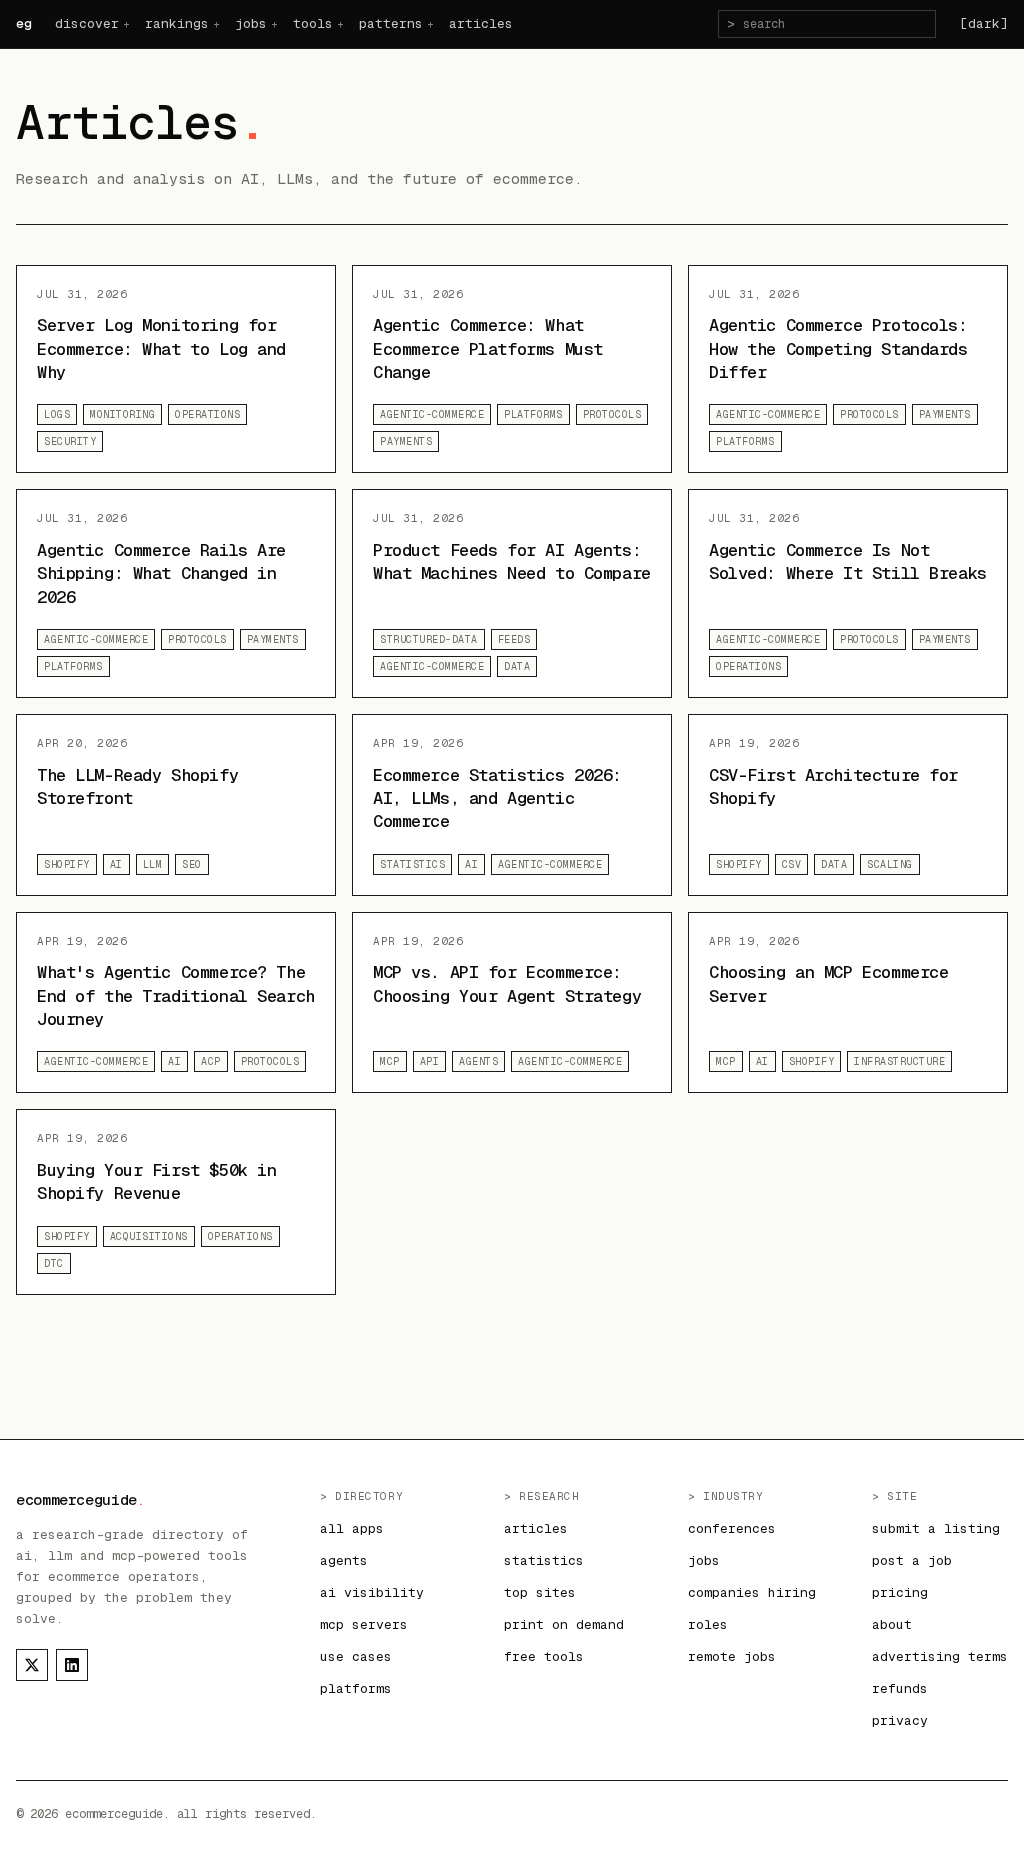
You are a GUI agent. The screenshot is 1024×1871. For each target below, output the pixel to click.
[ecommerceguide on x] (32, 1665)
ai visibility (372, 1592)
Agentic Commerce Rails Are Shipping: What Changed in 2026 (161, 573)
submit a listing (936, 1528)
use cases (356, 1656)
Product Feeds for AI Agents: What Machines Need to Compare (512, 561)
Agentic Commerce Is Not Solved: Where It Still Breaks (848, 561)
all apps (352, 1528)
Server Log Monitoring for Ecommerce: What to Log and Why (161, 348)
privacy (900, 1720)
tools (313, 23)
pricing (900, 1592)
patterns (391, 23)
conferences (732, 1528)
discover (87, 23)
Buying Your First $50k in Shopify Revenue (156, 1181)
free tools (544, 1656)
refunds (900, 1688)
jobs (251, 23)
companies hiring (752, 1592)
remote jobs (732, 1656)
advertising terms (940, 1656)
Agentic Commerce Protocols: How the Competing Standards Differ (838, 348)
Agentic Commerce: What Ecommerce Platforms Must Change (488, 348)
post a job (912, 1560)
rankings (177, 23)
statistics (544, 1560)
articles (481, 23)
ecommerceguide (80, 1499)
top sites (540, 1592)
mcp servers (364, 1624)
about (892, 1624)
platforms (356, 1688)
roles (708, 1624)
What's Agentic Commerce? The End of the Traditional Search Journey (176, 995)
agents (344, 1560)
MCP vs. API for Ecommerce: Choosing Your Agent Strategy (507, 983)
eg (23, 23)
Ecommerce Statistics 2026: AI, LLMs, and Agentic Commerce (497, 798)
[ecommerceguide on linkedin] (72, 1665)
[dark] (984, 23)
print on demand (564, 1624)
